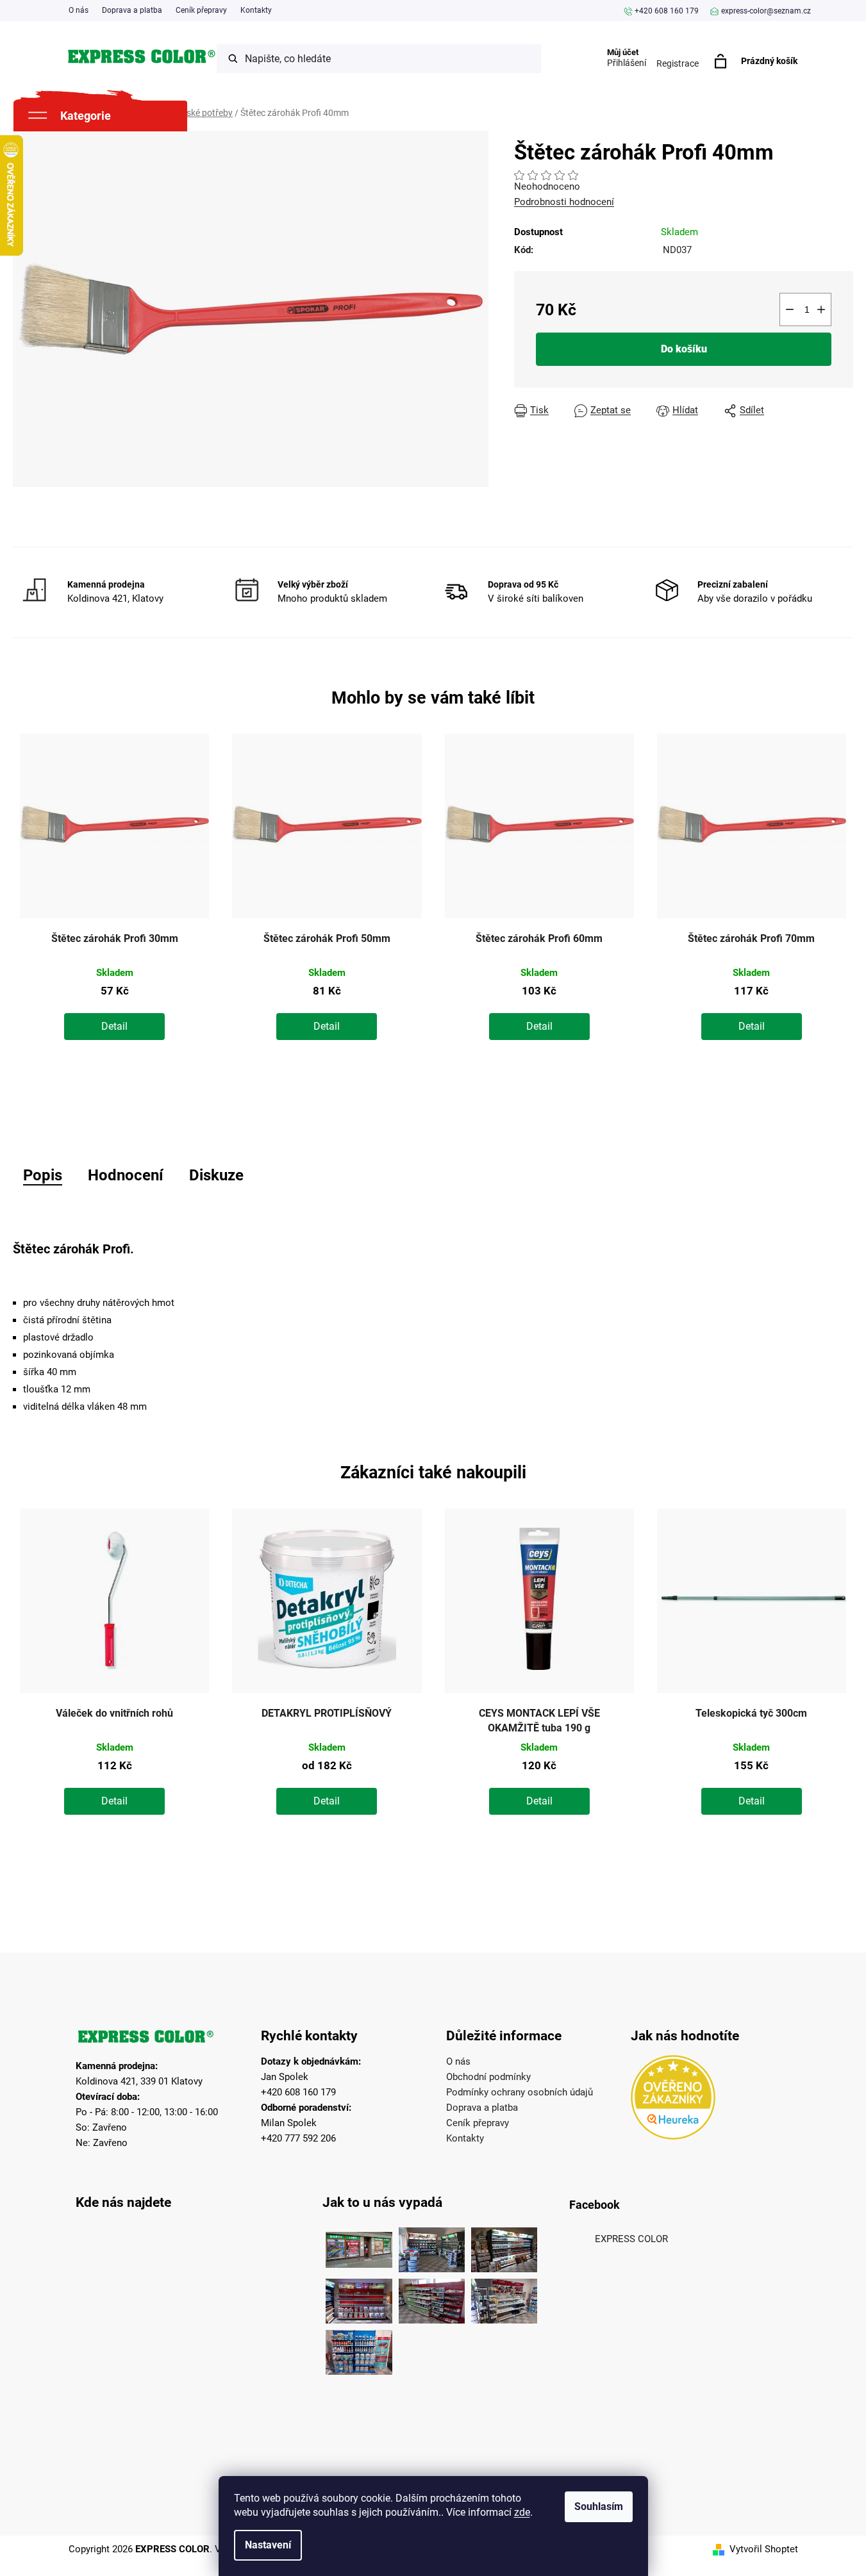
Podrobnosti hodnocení (564, 202)
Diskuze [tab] (216, 1175)
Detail (114, 1026)
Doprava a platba (132, 10)
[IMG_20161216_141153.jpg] (504, 2298)
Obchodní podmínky (488, 2077)
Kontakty (256, 10)
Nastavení (268, 2545)
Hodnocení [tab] (126, 1175)
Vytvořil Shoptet (764, 2549)
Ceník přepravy (201, 10)
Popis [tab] (43, 1175)
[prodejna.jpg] (432, 2247)
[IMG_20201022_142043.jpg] (359, 2247)
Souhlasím (599, 2506)
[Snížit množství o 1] (790, 310)
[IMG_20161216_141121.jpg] (359, 2298)
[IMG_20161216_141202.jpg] (359, 2349)
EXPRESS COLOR (631, 2239)
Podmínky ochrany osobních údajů (520, 2092)
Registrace (678, 63)
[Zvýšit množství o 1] (821, 310)
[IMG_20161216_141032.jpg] (504, 2247)
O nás (79, 10)
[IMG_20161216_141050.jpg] (432, 2298)
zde (522, 2512)
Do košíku (684, 349)
